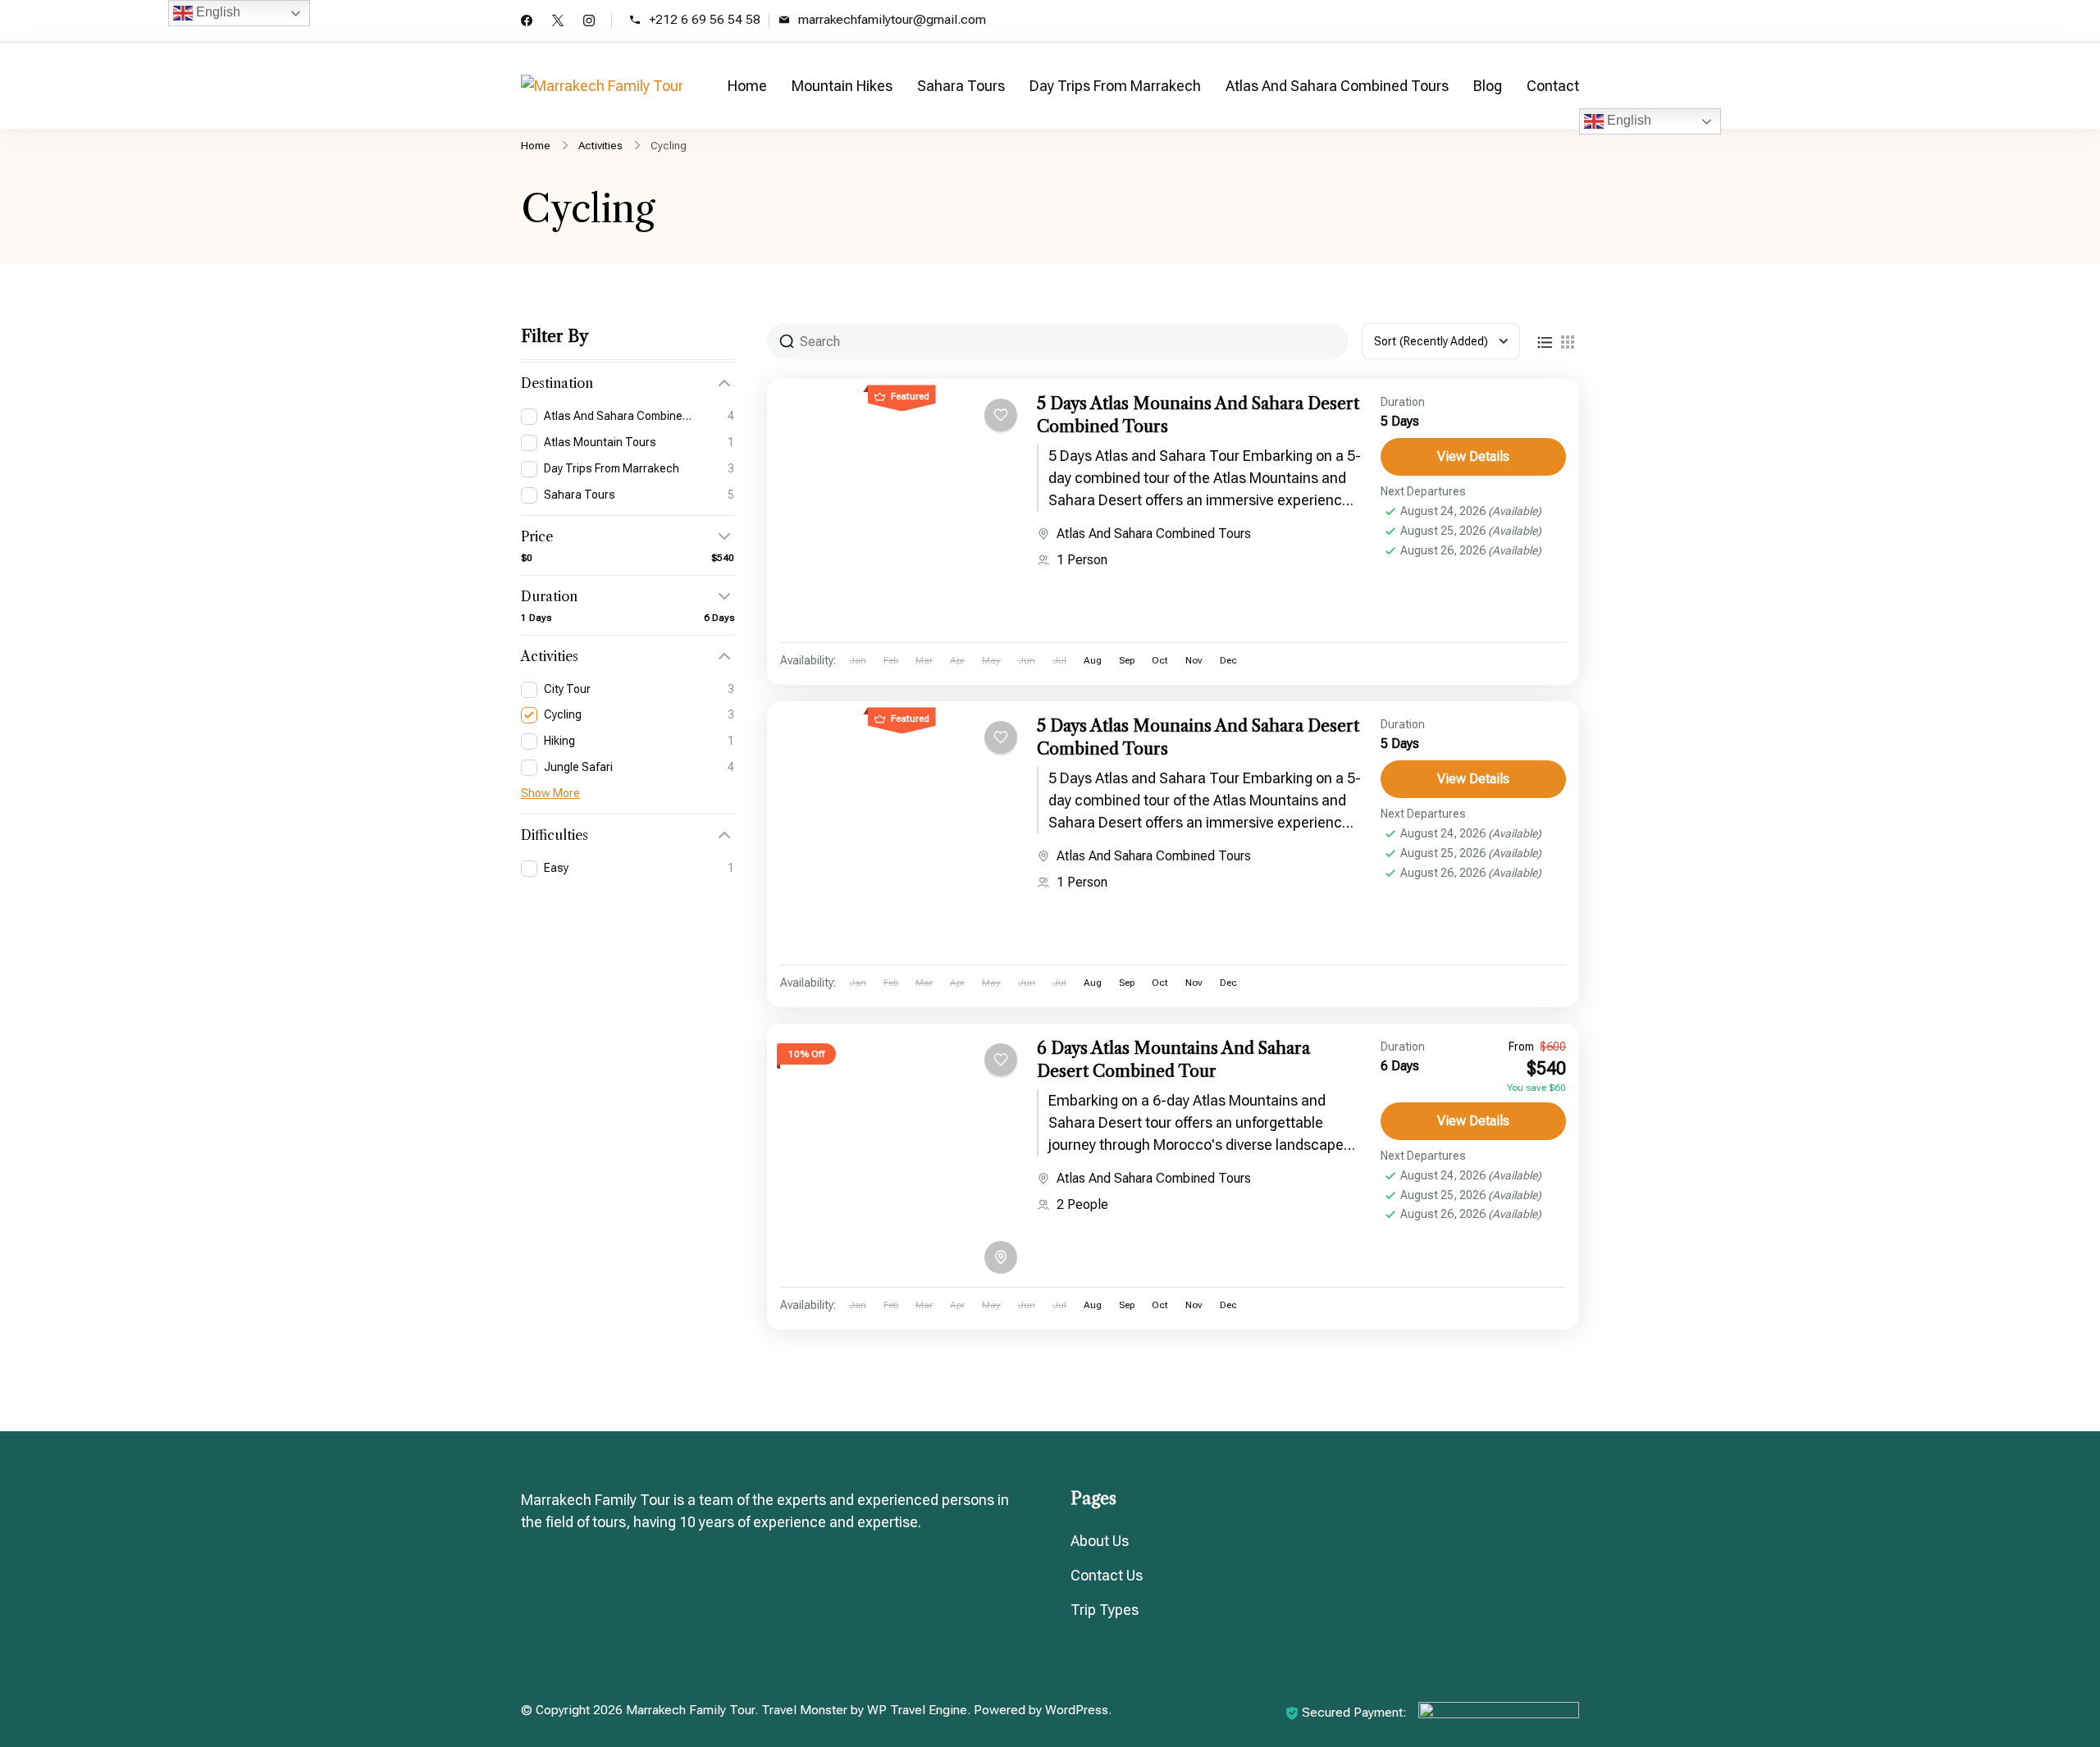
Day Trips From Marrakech (1115, 86)
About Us (1100, 1541)
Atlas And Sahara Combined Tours (1337, 86)
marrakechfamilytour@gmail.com (892, 20)
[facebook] (527, 22)
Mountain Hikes (842, 86)
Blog (1488, 86)
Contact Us (1107, 1575)
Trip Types (1105, 1610)
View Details (1473, 456)
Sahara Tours (961, 86)
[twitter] (558, 22)
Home (747, 86)
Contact (1553, 86)
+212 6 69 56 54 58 (705, 20)
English (1627, 120)
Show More (550, 793)
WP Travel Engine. (919, 1710)
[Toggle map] (1001, 1257)
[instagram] (589, 22)
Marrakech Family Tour (690, 1710)
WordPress (1077, 1710)
